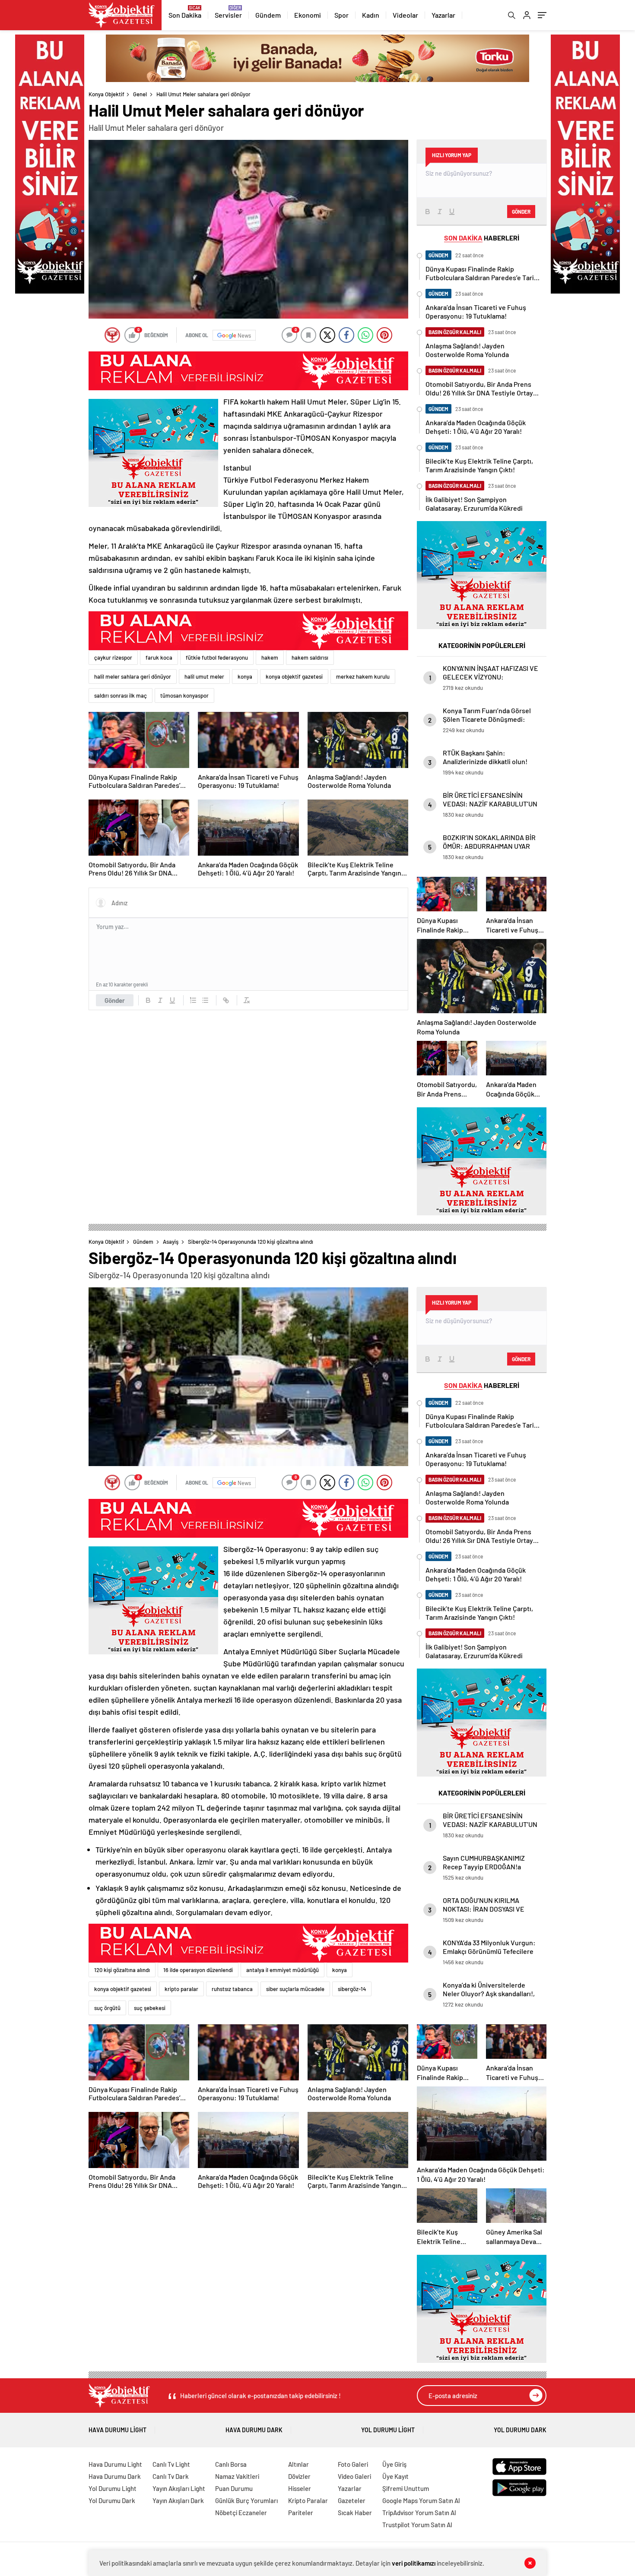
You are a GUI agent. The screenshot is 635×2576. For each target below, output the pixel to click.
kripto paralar (181, 1989)
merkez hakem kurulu (363, 676)
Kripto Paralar (308, 2500)
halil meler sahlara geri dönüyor (133, 676)
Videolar (405, 15)
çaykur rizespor (113, 657)
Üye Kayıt (395, 2476)
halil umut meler (204, 676)
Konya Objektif (106, 94)
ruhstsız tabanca (232, 1989)
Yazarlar (443, 15)
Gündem (268, 15)
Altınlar (298, 2464)
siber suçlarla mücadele (295, 1989)
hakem (270, 657)
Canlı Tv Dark (171, 2476)
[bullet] (205, 1000)
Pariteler (301, 2513)
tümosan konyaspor (184, 695)
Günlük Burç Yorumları (246, 2500)
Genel (140, 94)
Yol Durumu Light (388, 2430)
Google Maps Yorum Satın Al (421, 2500)
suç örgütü (107, 2008)
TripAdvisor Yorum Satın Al (419, 2513)
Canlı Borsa (231, 2464)
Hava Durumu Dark (254, 2430)
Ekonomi (308, 15)
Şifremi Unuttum (406, 2488)
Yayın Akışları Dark (178, 2500)
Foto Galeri (353, 2464)
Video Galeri (354, 2476)
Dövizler (299, 2476)
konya (245, 676)
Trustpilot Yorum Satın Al (417, 2525)
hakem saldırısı (310, 657)
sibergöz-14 (352, 1989)
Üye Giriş (394, 2464)
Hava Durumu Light (117, 2430)
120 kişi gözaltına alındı (122, 1970)
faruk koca (159, 657)
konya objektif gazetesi (294, 676)
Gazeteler (352, 2500)
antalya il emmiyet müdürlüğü (283, 1970)
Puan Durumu (234, 2488)
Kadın (371, 15)
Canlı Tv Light (171, 2464)
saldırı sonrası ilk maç (121, 695)
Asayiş (171, 1242)
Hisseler (300, 2488)
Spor (341, 15)
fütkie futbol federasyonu (217, 657)
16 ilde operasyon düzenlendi (198, 1970)
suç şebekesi (150, 2008)
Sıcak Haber (355, 2513)
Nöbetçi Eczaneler (241, 2513)
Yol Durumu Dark (520, 2430)
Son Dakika (185, 15)
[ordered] (193, 1000)
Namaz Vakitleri (237, 2476)
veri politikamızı (414, 2563)
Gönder (115, 1000)
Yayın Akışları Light (179, 2488)
